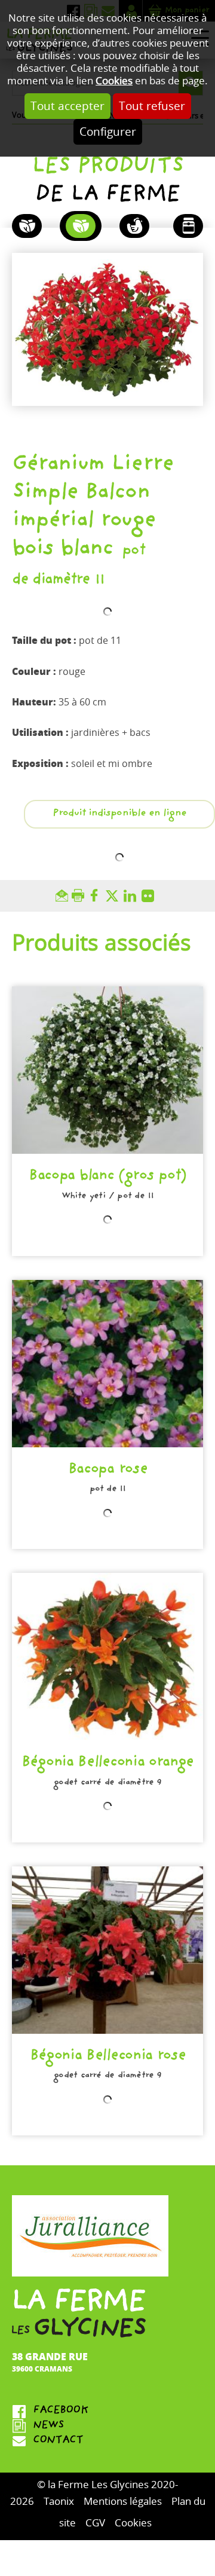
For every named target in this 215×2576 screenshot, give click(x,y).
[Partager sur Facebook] (97, 896)
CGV (95, 2523)
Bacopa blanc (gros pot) (107, 1177)
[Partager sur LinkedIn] (133, 896)
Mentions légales (123, 2502)
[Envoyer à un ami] (64, 896)
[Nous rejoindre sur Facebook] (107, 2411)
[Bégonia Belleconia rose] (107, 1950)
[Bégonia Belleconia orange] (107, 1657)
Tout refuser (152, 106)
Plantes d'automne (27, 226)
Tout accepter (67, 106)
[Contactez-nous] (107, 2441)
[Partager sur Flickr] (150, 896)
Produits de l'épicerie (188, 226)
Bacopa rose (108, 1470)
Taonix (59, 2502)
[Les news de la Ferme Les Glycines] (107, 2426)
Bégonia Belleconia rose (108, 2057)
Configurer (108, 132)
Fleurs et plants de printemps (81, 226)
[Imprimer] (80, 896)
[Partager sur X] (115, 896)
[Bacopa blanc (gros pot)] (107, 1070)
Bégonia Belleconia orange (107, 1763)
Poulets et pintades (134, 226)
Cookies (114, 81)
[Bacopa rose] (107, 1364)
